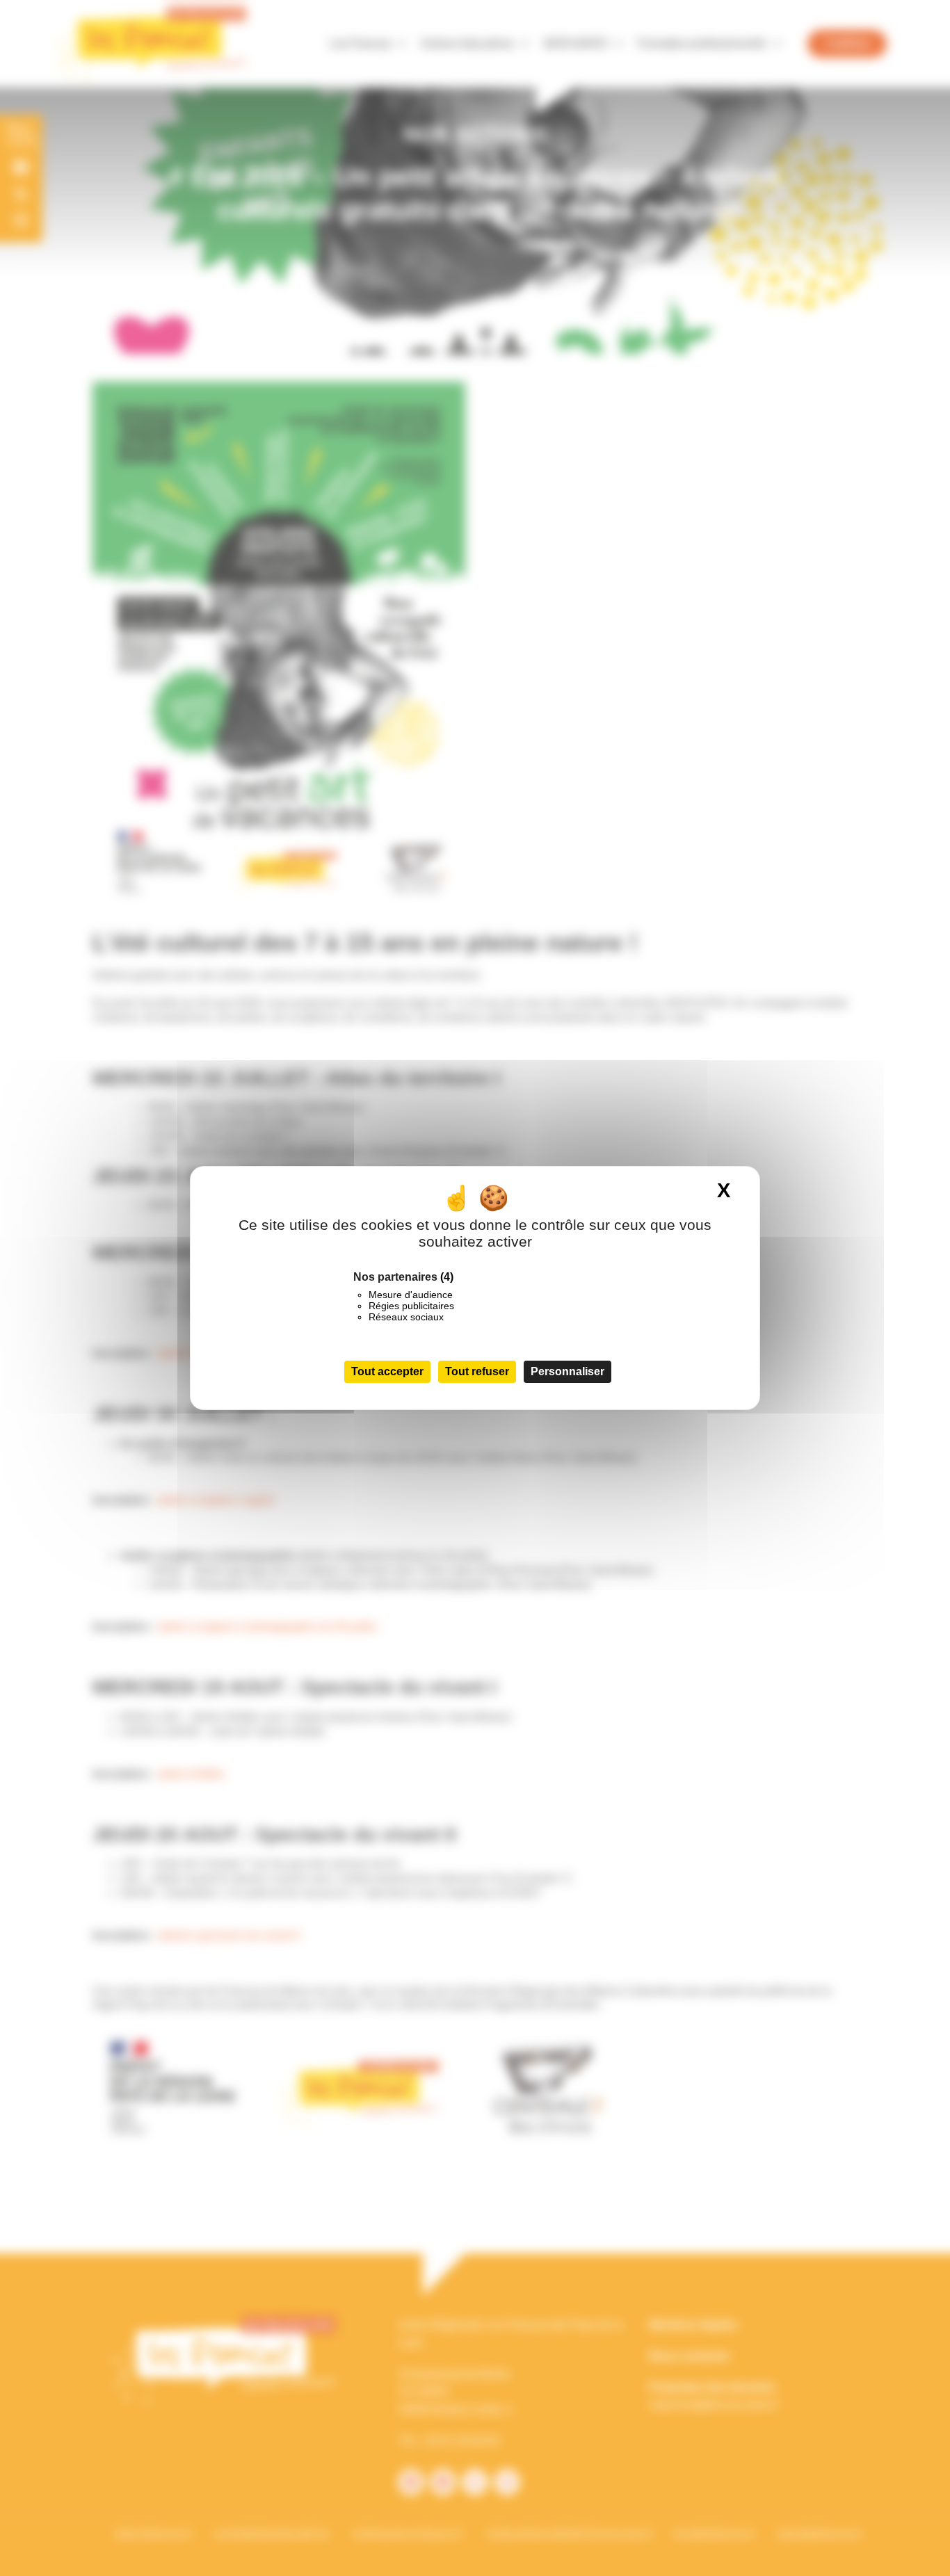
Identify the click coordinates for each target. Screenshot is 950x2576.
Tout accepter (387, 1371)
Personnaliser (567, 1371)
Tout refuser (477, 1371)
